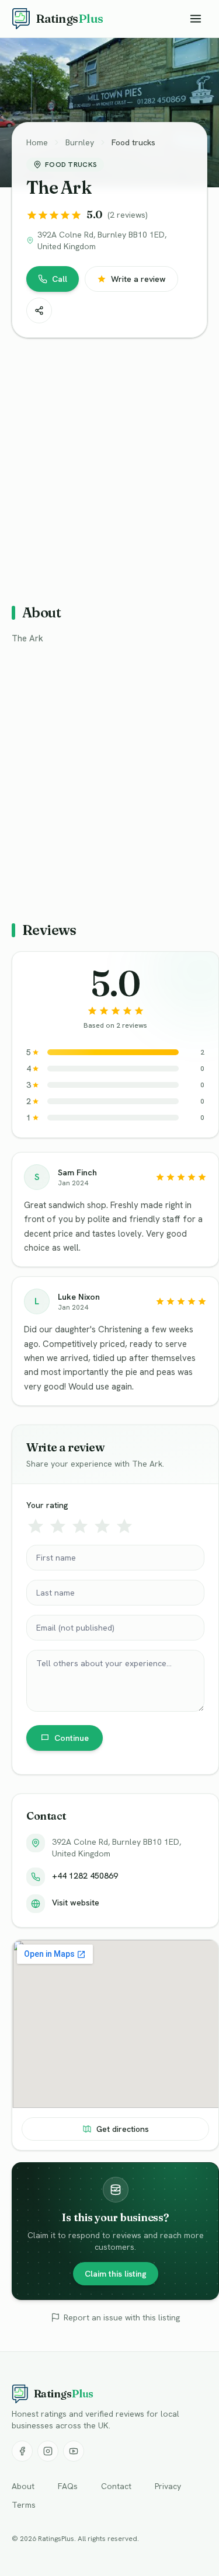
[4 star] (102, 1526)
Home (37, 142)
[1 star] (36, 1526)
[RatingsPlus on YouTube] (74, 2451)
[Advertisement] (109, 466)
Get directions (123, 2129)
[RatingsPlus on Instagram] (48, 2451)
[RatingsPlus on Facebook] (22, 2451)
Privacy (168, 2486)
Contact (116, 2486)
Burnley (80, 142)
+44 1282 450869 (85, 1876)
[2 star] (58, 1526)
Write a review (138, 279)
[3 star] (80, 1526)
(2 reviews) (128, 215)
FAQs (68, 2486)
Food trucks (133, 142)
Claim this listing (116, 2274)
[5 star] (124, 1526)
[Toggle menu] (196, 19)
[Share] (39, 310)
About (23, 2486)
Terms (24, 2505)
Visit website (76, 1903)
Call (60, 279)
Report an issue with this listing (122, 2317)
